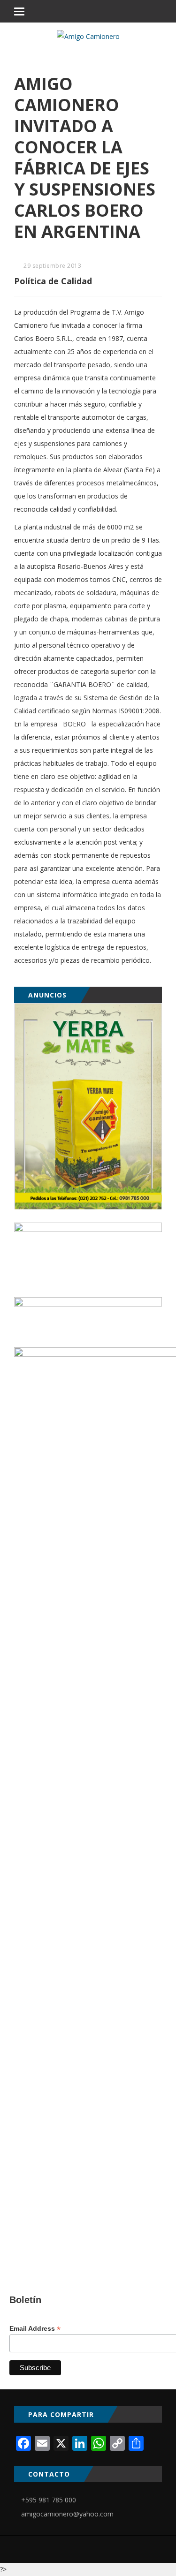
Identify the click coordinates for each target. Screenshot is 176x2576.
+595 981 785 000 (49, 2500)
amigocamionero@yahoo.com (67, 2514)
